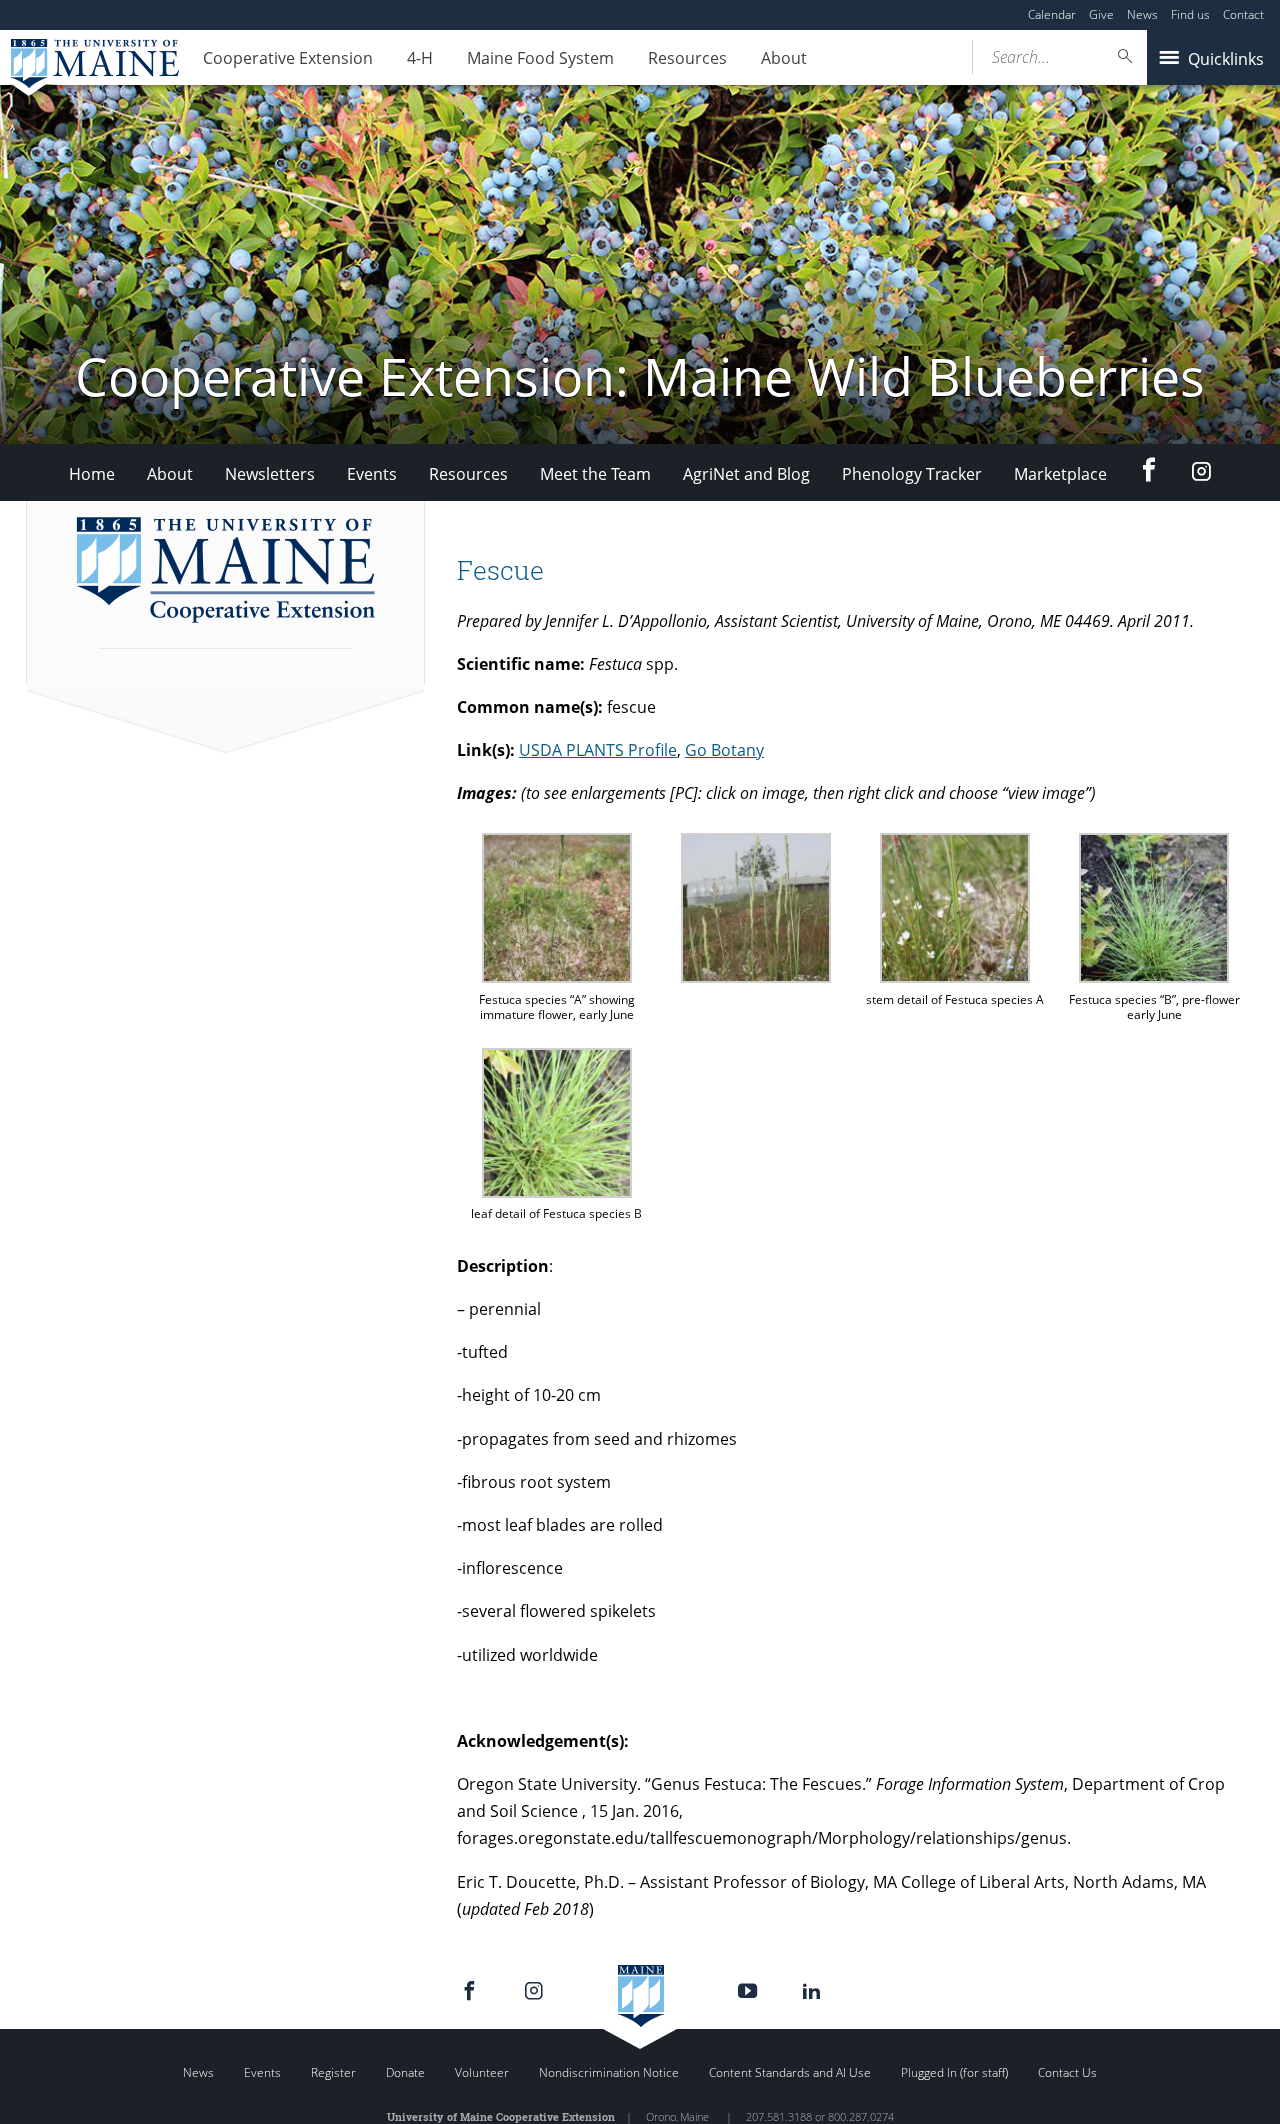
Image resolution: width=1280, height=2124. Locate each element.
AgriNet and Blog (746, 474)
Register (333, 2072)
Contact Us (1067, 2072)
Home (92, 474)
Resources (687, 58)
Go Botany (724, 750)
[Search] (1126, 56)
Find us (1190, 14)
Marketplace (1060, 474)
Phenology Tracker (912, 474)
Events (372, 474)
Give (1101, 14)
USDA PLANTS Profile (598, 750)
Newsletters (270, 474)
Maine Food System (540, 58)
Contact (1243, 14)
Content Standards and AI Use (790, 2072)
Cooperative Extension (288, 58)
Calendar (1052, 14)
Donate (405, 2072)
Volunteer (482, 2072)
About (784, 58)
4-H (420, 58)
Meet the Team (595, 474)
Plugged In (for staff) (954, 2072)
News (1142, 14)
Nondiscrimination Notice (609, 2072)
